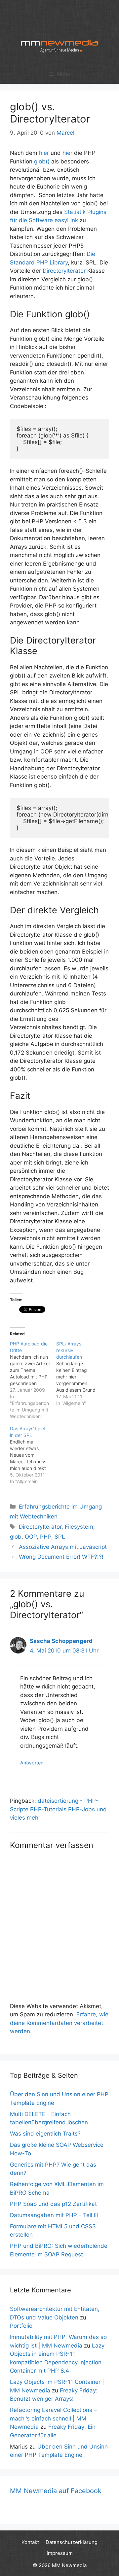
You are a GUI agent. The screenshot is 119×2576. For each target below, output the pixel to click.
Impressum (60, 2553)
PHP (46, 1537)
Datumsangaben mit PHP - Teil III (54, 2215)
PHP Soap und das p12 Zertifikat (53, 2204)
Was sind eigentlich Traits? (45, 2134)
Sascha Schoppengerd (61, 1641)
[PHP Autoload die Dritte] (33, 1380)
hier (44, 153)
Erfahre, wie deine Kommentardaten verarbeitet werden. (59, 2023)
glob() (42, 161)
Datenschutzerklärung (72, 2542)
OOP (31, 1537)
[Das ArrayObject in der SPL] (33, 1455)
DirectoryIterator (64, 271)
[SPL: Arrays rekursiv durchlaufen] (79, 1374)
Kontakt (30, 2542)
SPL (60, 1537)
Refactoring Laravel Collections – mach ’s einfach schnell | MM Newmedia (53, 2418)
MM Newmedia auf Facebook (56, 2491)
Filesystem (79, 1527)
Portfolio (21, 2326)
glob (16, 1537)
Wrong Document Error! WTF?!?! (61, 1557)
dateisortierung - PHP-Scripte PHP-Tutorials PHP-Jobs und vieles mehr (58, 1809)
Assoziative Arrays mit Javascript (63, 1547)
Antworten (32, 1763)
